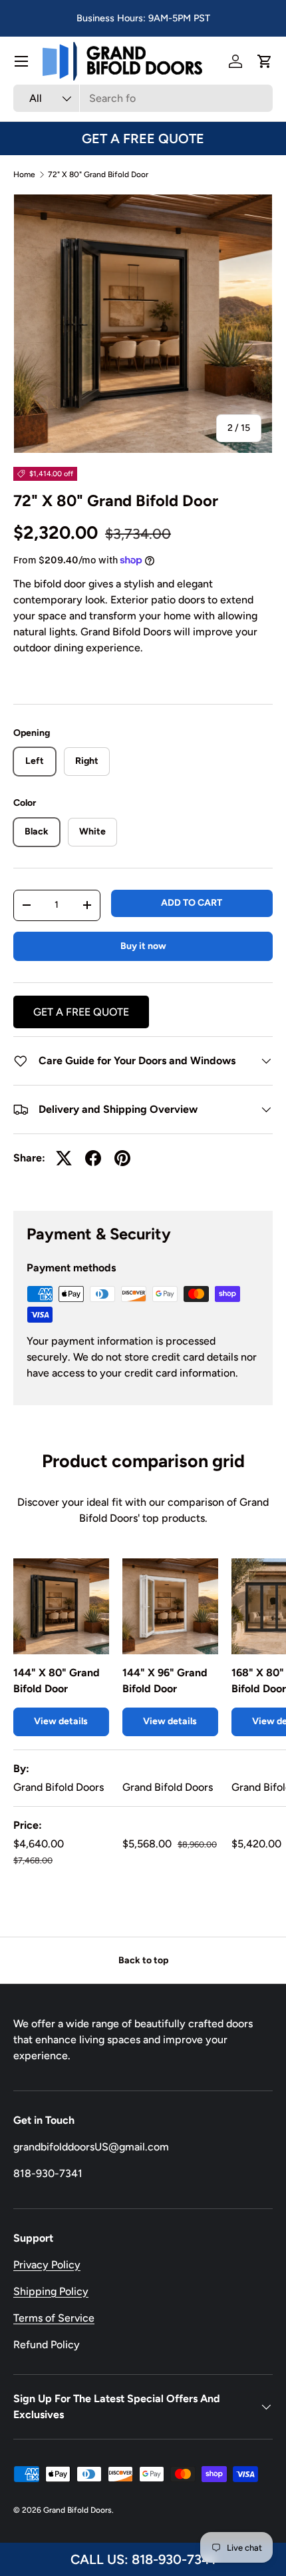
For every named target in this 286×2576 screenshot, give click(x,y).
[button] (265, 61)
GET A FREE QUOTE (143, 139)
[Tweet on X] (64, 1158)
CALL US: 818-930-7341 (143, 2559)
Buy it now (143, 946)
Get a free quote (81, 1012)
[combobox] (143, 98)
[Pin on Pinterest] (122, 1158)
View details (61, 1721)
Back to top (143, 1960)
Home (24, 174)
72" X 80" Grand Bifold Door (98, 174)
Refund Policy (47, 2345)
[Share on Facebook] (93, 1158)
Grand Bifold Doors (77, 2510)
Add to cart (192, 903)
